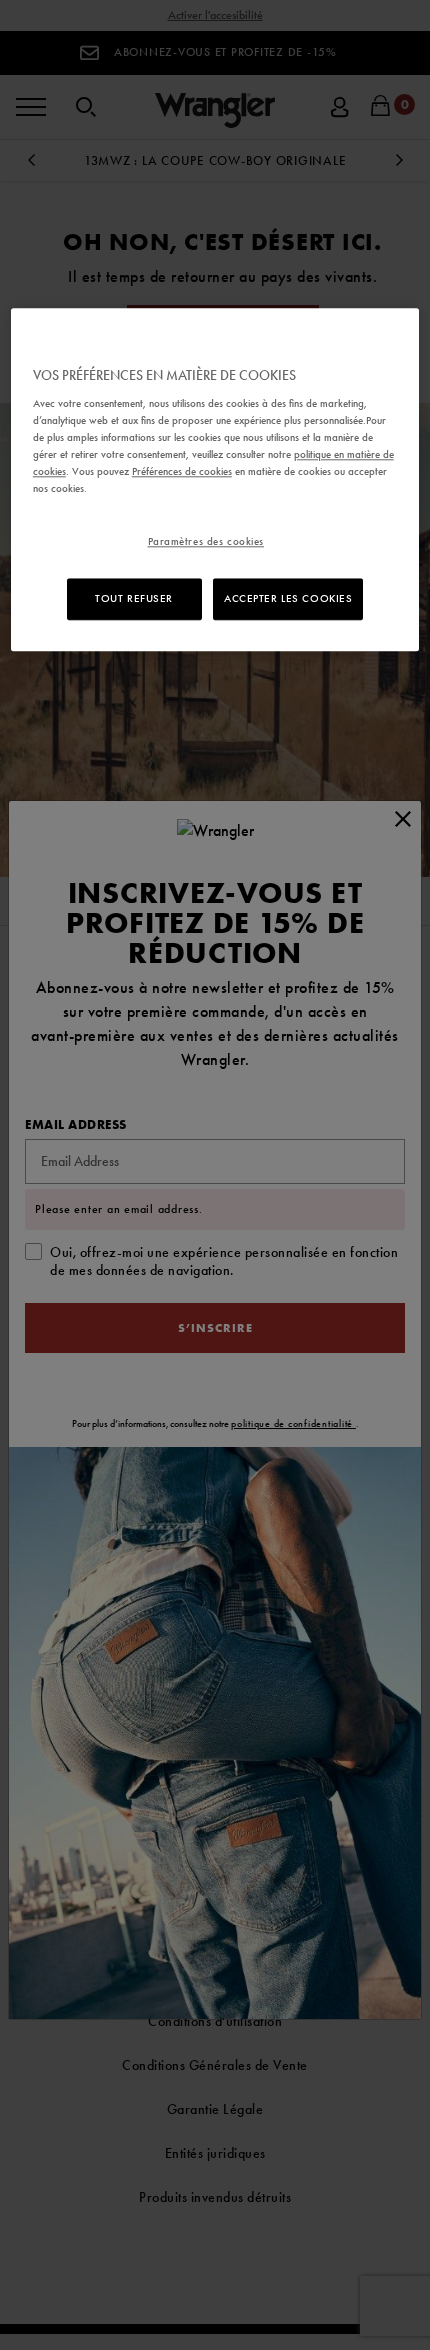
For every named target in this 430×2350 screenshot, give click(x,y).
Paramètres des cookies (206, 542)
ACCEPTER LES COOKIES (288, 599)
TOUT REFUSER (134, 599)
